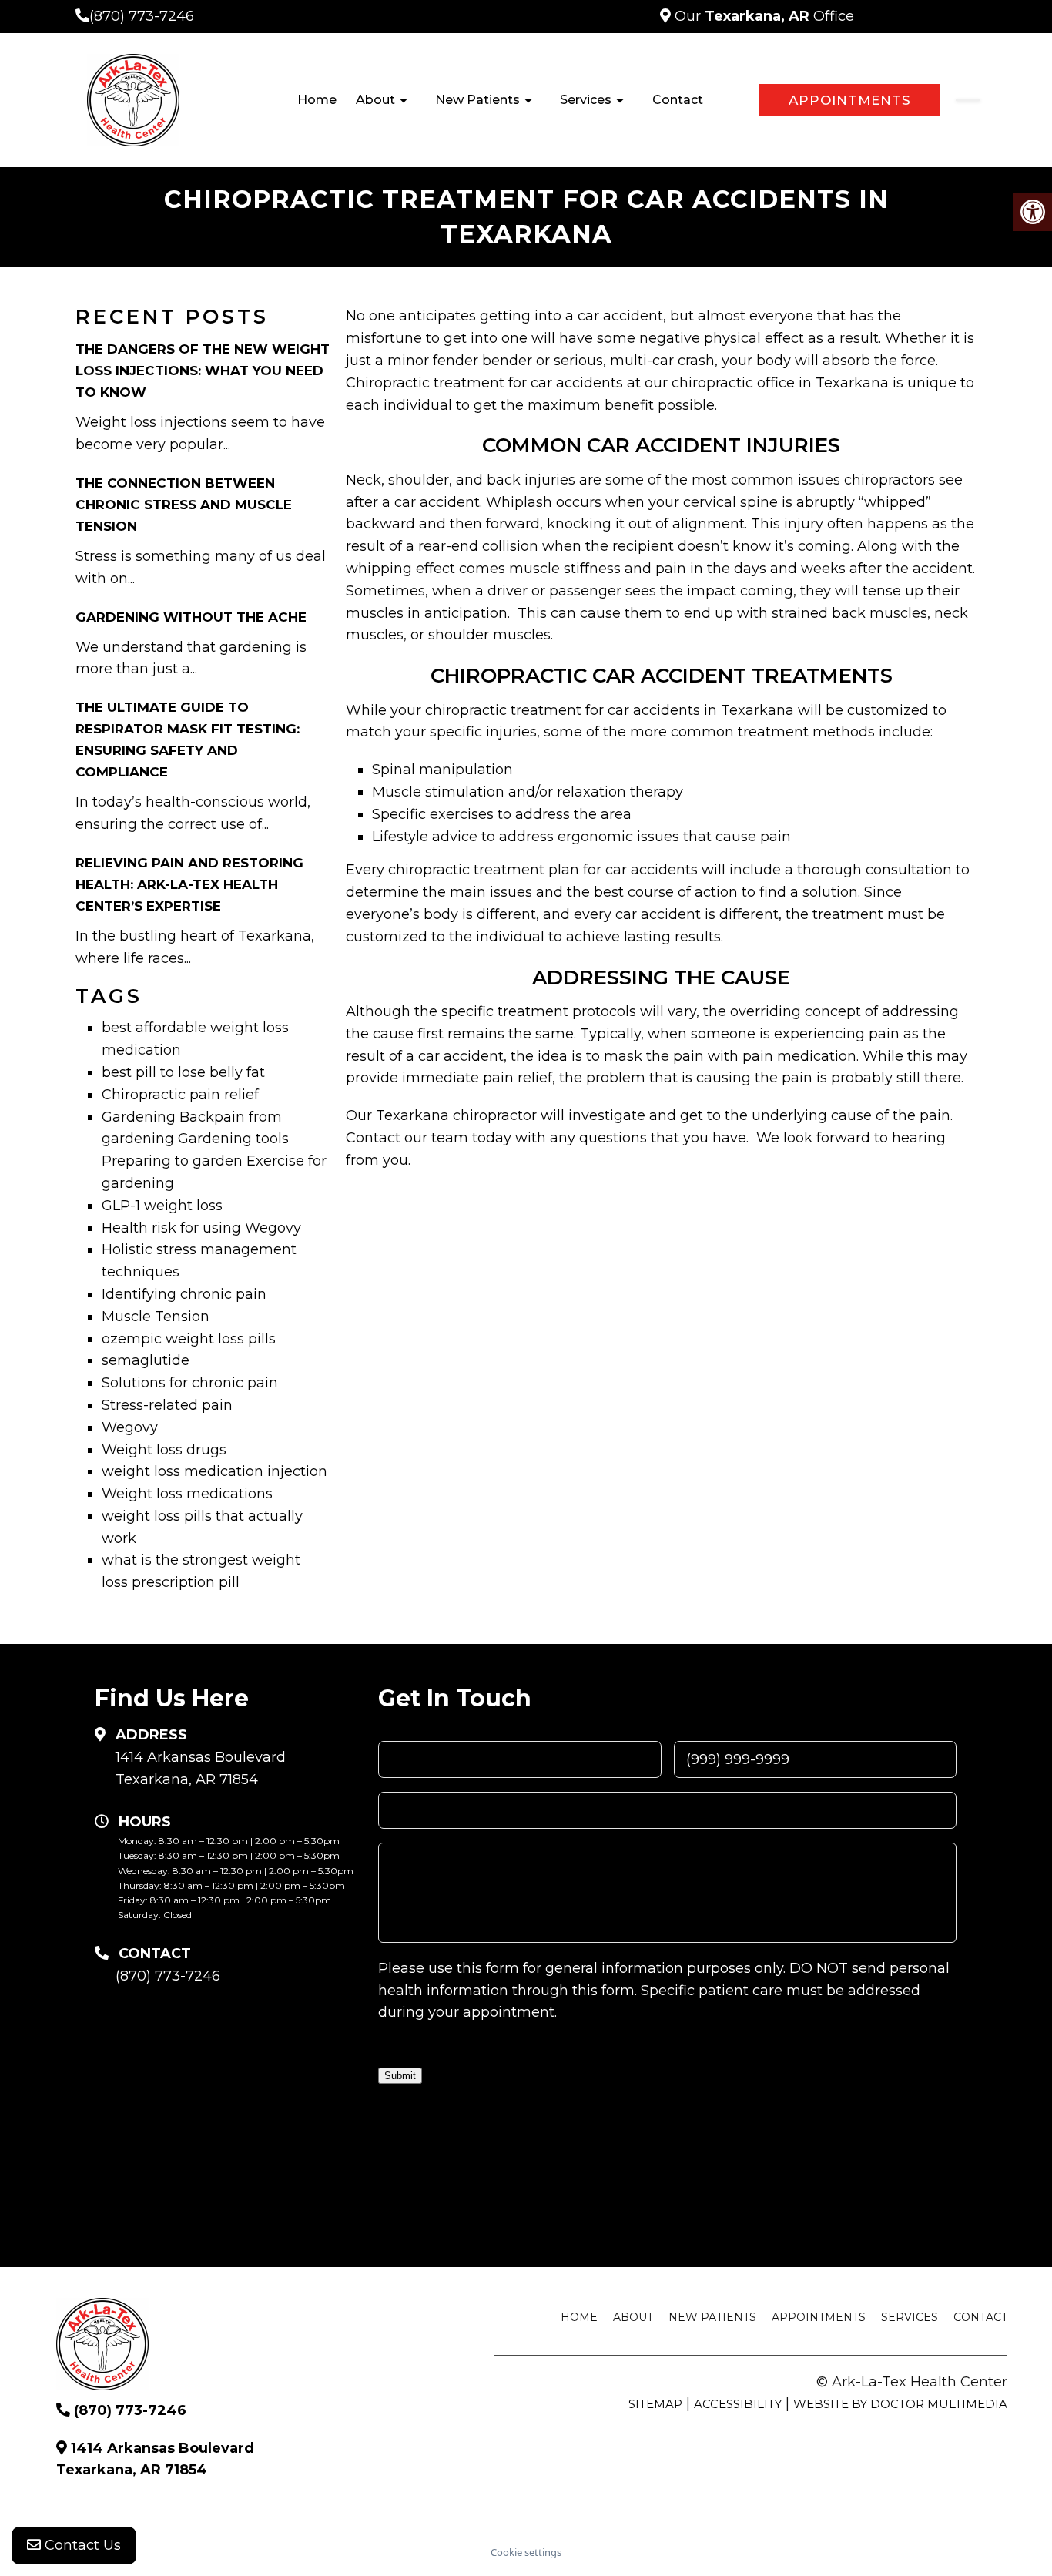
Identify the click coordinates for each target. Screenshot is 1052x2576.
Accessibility (738, 2404)
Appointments (850, 100)
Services (586, 100)
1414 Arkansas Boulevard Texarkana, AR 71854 (201, 1768)
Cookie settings (526, 2552)
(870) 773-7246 (142, 16)
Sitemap (655, 2404)
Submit (400, 2076)
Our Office (762, 16)
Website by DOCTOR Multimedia (900, 2404)
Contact (678, 100)
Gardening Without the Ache (191, 617)
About (375, 100)
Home (317, 100)
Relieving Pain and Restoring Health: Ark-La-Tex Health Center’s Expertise (189, 884)
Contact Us (81, 2545)
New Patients (477, 100)
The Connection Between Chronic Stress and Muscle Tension (184, 505)
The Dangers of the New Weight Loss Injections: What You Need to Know (203, 371)
